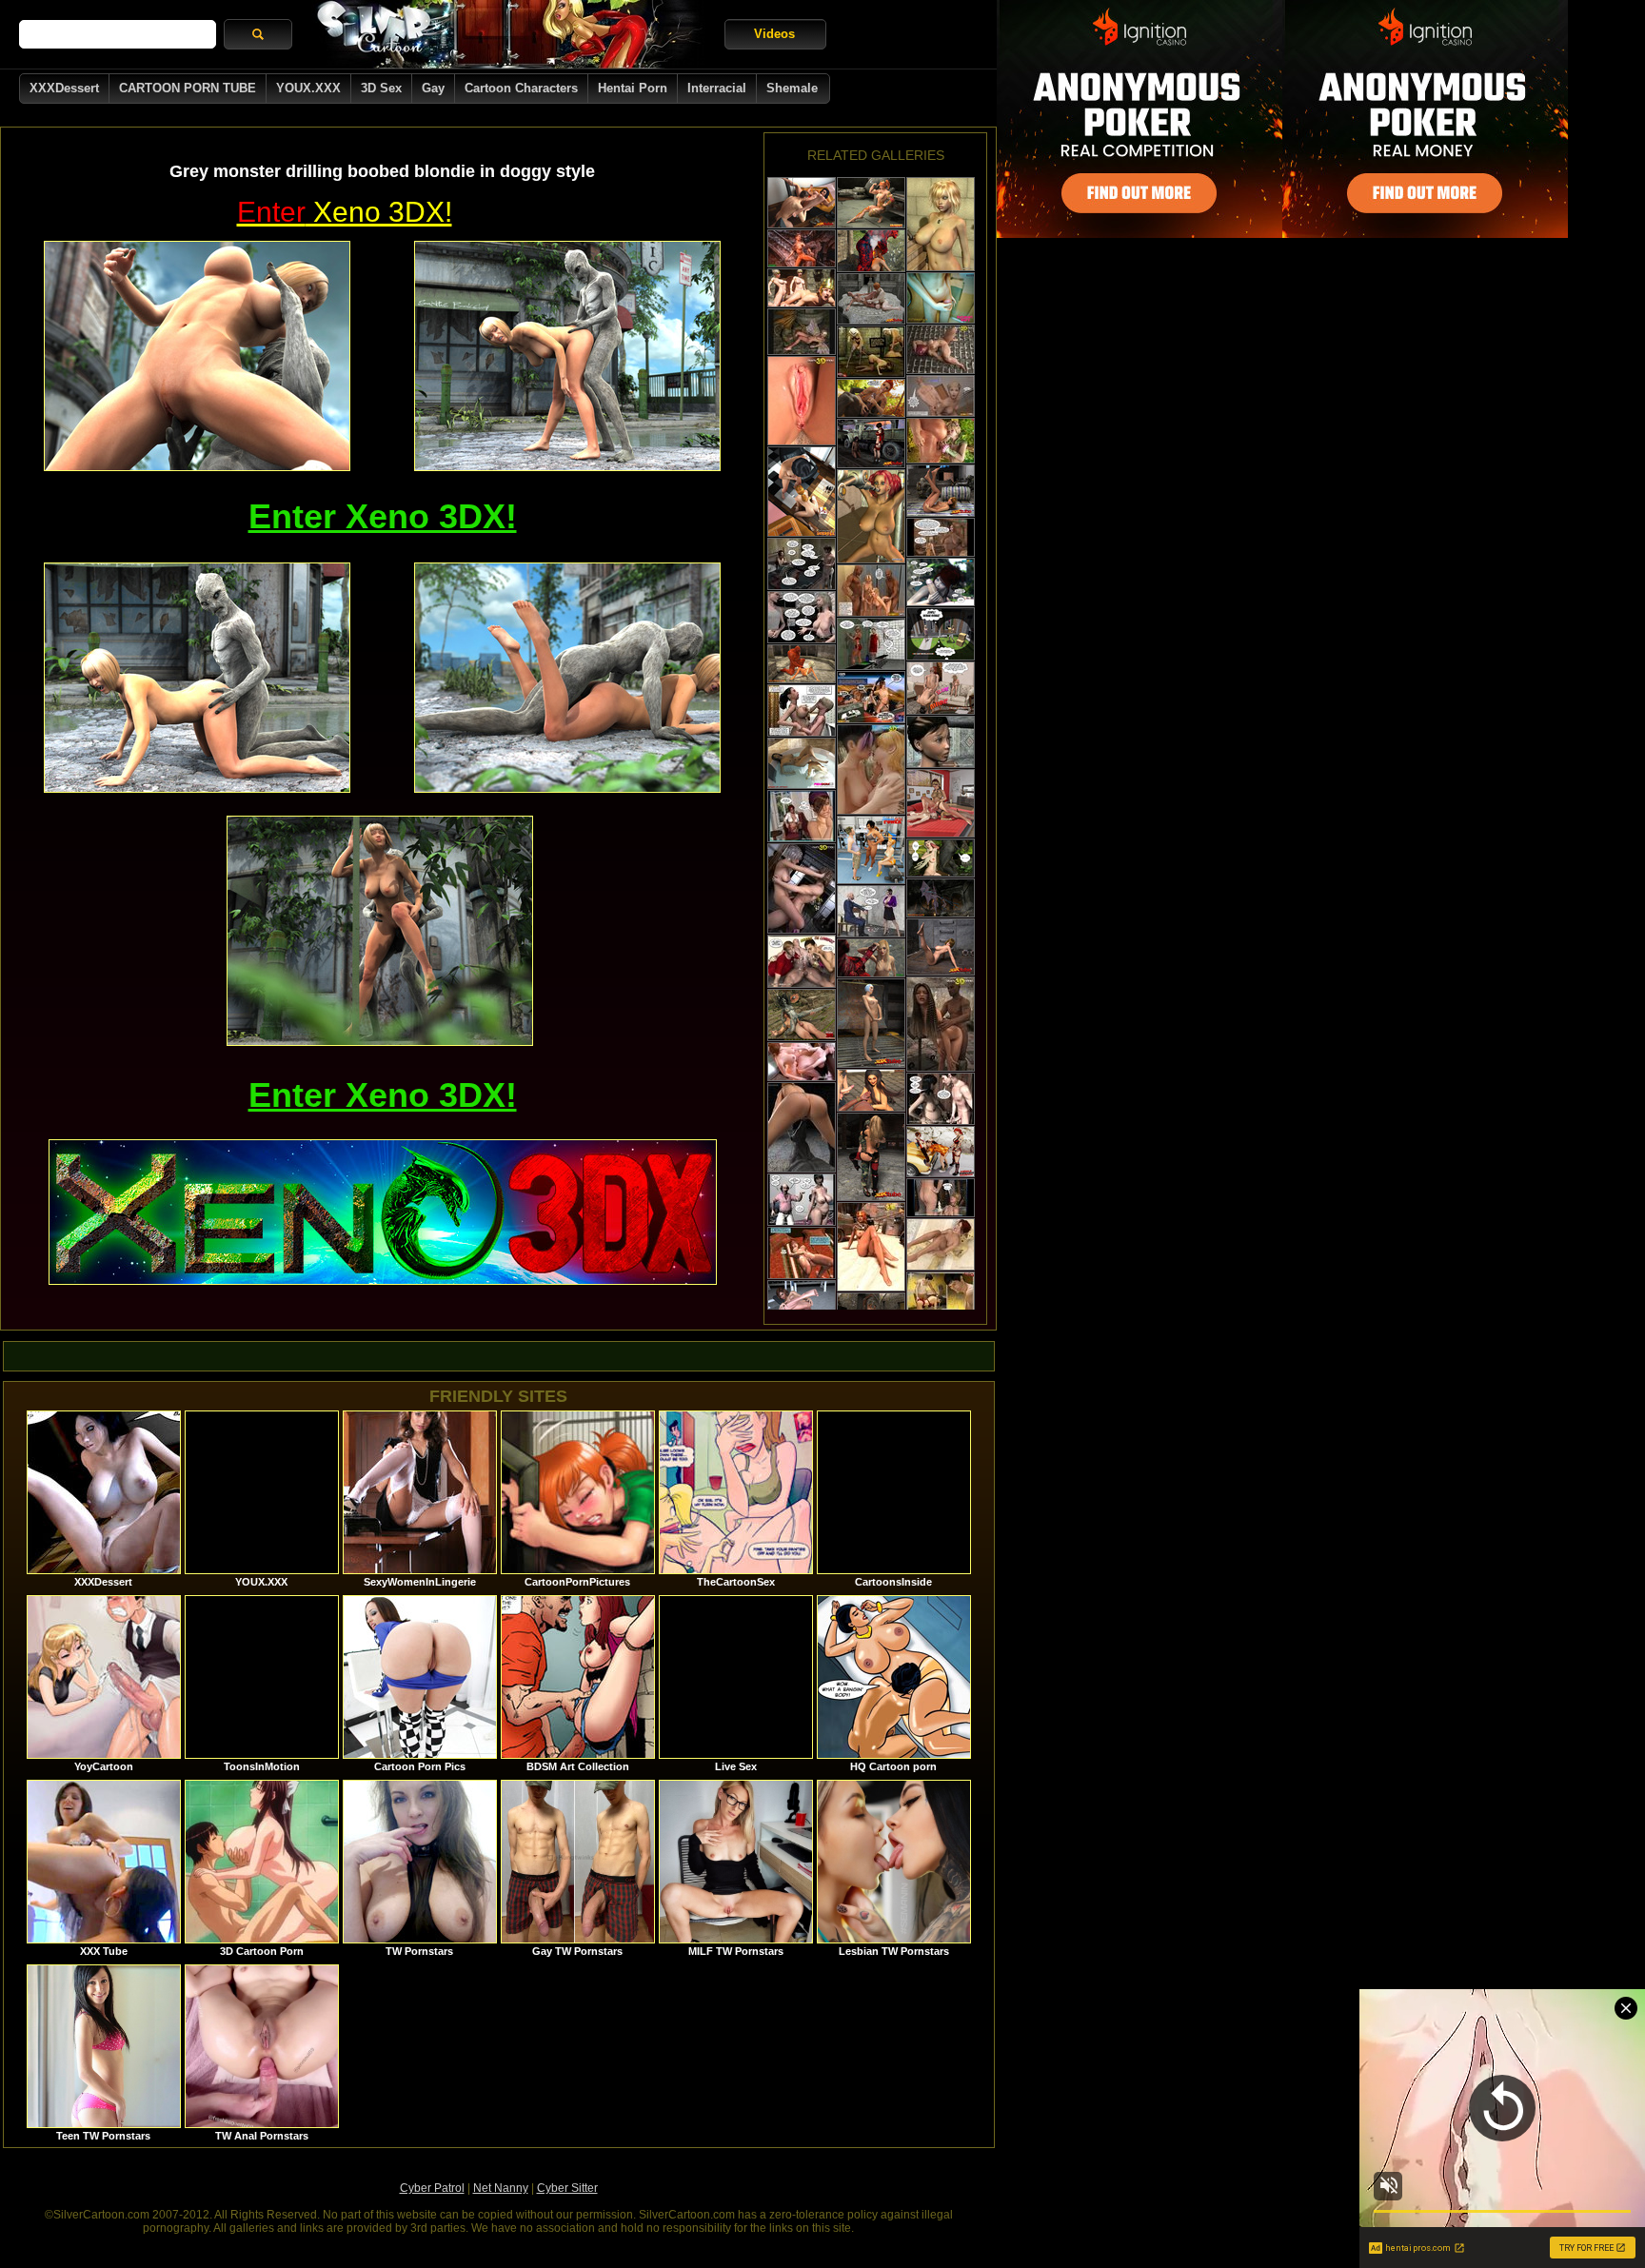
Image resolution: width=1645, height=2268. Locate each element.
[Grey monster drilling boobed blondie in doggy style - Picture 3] (197, 678)
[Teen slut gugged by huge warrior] (941, 742)
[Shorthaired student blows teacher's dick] (871, 644)
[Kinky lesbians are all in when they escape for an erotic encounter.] (871, 299)
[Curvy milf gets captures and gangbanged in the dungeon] (941, 537)
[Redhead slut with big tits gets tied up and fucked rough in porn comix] (871, 516)
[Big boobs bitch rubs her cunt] (802, 1253)
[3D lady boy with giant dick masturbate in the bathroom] (941, 298)
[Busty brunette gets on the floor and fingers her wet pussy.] (941, 947)
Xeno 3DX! (345, 212)
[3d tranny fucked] (802, 888)
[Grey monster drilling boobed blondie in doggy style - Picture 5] (380, 931)
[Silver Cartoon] (508, 34)
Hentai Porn (633, 88)
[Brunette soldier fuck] (941, 1024)
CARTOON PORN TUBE (188, 88)
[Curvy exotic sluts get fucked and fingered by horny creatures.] (871, 1157)
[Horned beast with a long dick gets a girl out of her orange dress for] (802, 248)
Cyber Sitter (567, 2188)
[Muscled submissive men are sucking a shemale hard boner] (941, 803)
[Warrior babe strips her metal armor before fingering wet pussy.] (802, 401)
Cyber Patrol (432, 2188)
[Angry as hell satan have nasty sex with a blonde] (802, 664)
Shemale (792, 88)
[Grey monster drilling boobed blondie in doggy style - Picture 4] (567, 678)
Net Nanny (501, 2188)
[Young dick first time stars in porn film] (802, 1200)
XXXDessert (64, 88)
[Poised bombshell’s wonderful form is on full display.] (871, 1023)
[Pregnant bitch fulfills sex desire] (802, 564)
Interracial (717, 88)
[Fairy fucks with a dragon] (802, 332)
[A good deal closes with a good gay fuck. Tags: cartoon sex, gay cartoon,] (941, 688)
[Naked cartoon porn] (941, 349)
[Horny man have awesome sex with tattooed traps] (941, 1152)
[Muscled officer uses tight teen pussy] (871, 911)
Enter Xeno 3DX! (383, 516)
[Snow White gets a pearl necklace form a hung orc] (941, 858)
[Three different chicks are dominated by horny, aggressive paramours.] (871, 444)
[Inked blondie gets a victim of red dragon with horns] (871, 958)
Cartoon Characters (521, 88)
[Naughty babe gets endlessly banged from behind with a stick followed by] (871, 352)
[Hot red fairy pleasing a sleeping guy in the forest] (941, 582)
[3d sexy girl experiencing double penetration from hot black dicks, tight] (871, 591)
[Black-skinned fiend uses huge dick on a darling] (802, 1127)
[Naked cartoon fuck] (871, 769)
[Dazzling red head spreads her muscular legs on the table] (802, 1306)
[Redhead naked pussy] (871, 1247)
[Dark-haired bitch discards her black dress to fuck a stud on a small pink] (802, 203)
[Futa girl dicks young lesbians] (802, 816)
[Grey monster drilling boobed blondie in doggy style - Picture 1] (197, 356)
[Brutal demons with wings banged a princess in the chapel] (941, 898)
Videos (774, 34)
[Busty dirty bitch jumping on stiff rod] (802, 617)
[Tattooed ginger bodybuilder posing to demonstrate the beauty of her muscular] (871, 203)
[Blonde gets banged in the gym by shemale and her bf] (871, 850)
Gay (433, 88)
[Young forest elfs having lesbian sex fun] (941, 1198)
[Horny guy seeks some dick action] (941, 1099)
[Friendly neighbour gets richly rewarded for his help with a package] (941, 634)
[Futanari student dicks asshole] (802, 1062)
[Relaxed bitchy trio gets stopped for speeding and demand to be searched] (871, 697)
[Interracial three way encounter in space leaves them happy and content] (802, 961)
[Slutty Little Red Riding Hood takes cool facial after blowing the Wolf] (871, 398)
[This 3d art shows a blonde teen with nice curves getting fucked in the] (941, 396)
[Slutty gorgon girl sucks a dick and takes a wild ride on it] (802, 1015)
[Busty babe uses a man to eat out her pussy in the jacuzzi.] (802, 763)
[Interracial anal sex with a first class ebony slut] (871, 1090)
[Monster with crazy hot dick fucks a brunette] (871, 251)
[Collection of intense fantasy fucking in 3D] (802, 288)
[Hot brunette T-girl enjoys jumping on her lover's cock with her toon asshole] (802, 492)
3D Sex (381, 88)
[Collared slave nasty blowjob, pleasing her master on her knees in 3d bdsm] (941, 1298)
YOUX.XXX (308, 88)
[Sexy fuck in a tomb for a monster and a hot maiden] (941, 1244)
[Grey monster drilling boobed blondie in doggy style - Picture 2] (567, 356)
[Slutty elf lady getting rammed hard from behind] (941, 441)
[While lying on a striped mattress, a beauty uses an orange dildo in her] (941, 491)
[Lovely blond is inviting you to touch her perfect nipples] (941, 224)
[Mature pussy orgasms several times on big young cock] (802, 710)
